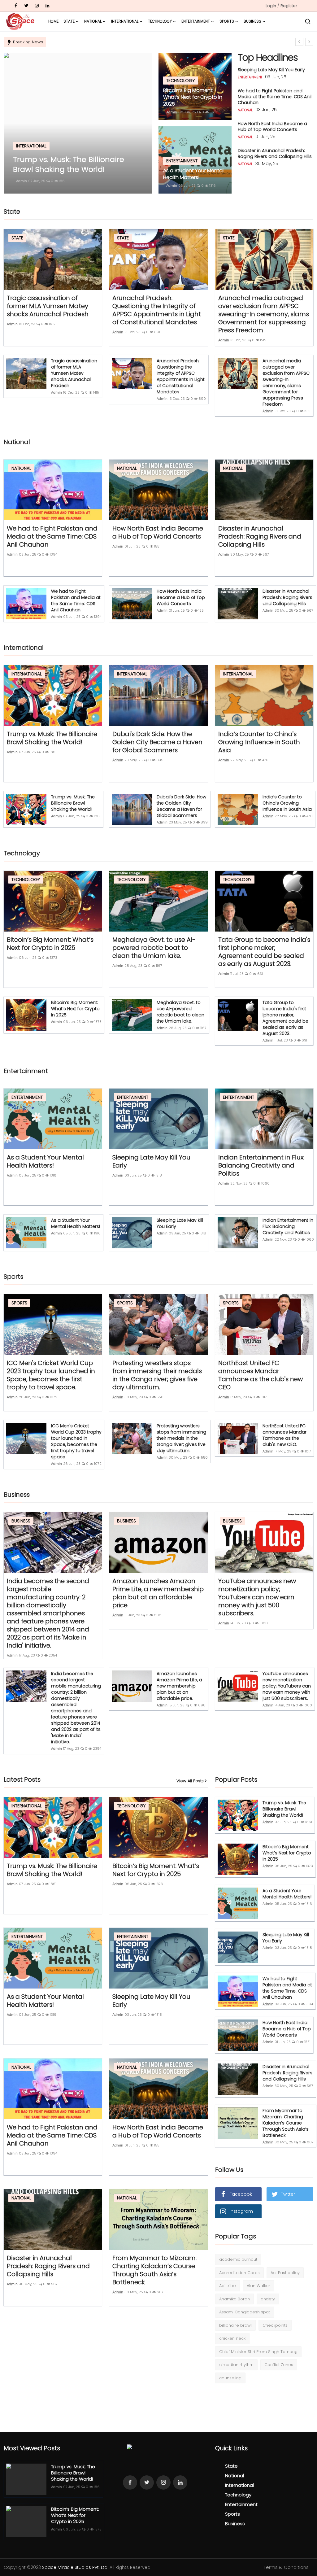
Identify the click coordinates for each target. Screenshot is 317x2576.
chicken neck (232, 2338)
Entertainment (241, 2504)
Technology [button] (160, 21)
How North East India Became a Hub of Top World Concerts (272, 127)
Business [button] (252, 21)
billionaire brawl (235, 2325)
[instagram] (37, 6)
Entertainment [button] (196, 21)
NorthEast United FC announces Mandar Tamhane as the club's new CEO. (261, 1375)
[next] (309, 42)
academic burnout (238, 2259)
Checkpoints (275, 2325)
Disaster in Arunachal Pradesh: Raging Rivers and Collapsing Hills (275, 153)
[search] (308, 21)
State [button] (69, 21)
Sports (232, 2514)
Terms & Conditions (286, 2567)
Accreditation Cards (239, 2273)
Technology (238, 2495)
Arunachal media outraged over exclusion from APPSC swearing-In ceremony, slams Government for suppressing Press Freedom (264, 314)
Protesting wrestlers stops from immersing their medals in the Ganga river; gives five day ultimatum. (157, 1375)
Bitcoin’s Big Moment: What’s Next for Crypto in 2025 (193, 97)
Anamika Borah (234, 2299)
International (239, 2485)
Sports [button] (227, 21)
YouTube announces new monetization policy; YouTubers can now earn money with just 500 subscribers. (257, 1597)
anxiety (268, 2299)
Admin (22, 181)
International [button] (125, 21)
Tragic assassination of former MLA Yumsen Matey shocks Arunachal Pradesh (48, 306)
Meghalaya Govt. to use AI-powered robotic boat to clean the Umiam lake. (154, 948)
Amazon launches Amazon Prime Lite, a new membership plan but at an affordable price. (158, 1593)
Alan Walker (258, 2286)
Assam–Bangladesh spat (245, 2312)
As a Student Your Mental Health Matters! (193, 174)
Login (271, 6)
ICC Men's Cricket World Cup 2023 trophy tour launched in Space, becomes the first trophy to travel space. (51, 1375)
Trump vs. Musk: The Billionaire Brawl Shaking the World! (52, 738)
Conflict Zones (279, 2365)
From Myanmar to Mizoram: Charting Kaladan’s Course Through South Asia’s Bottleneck (154, 2270)
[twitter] (26, 6)
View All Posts (190, 1781)
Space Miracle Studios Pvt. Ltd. (75, 2567)
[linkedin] (47, 6)
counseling (230, 2378)
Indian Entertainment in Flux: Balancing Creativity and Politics (261, 1165)
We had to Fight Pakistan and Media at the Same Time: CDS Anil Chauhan (275, 97)
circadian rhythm (236, 2365)
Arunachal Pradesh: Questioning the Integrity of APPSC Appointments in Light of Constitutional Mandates (157, 310)
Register (289, 6)
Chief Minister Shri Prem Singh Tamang (258, 2352)
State (231, 2466)
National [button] (93, 21)
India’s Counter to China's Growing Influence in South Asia (259, 742)
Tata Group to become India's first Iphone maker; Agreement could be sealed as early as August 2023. (264, 952)
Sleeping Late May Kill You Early (271, 70)
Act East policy (285, 2273)
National (234, 2476)
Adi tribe (228, 2286)
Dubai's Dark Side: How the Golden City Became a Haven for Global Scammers (157, 742)
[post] (78, 123)
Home (53, 21)
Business (235, 2524)
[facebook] (16, 6)
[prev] (299, 42)
